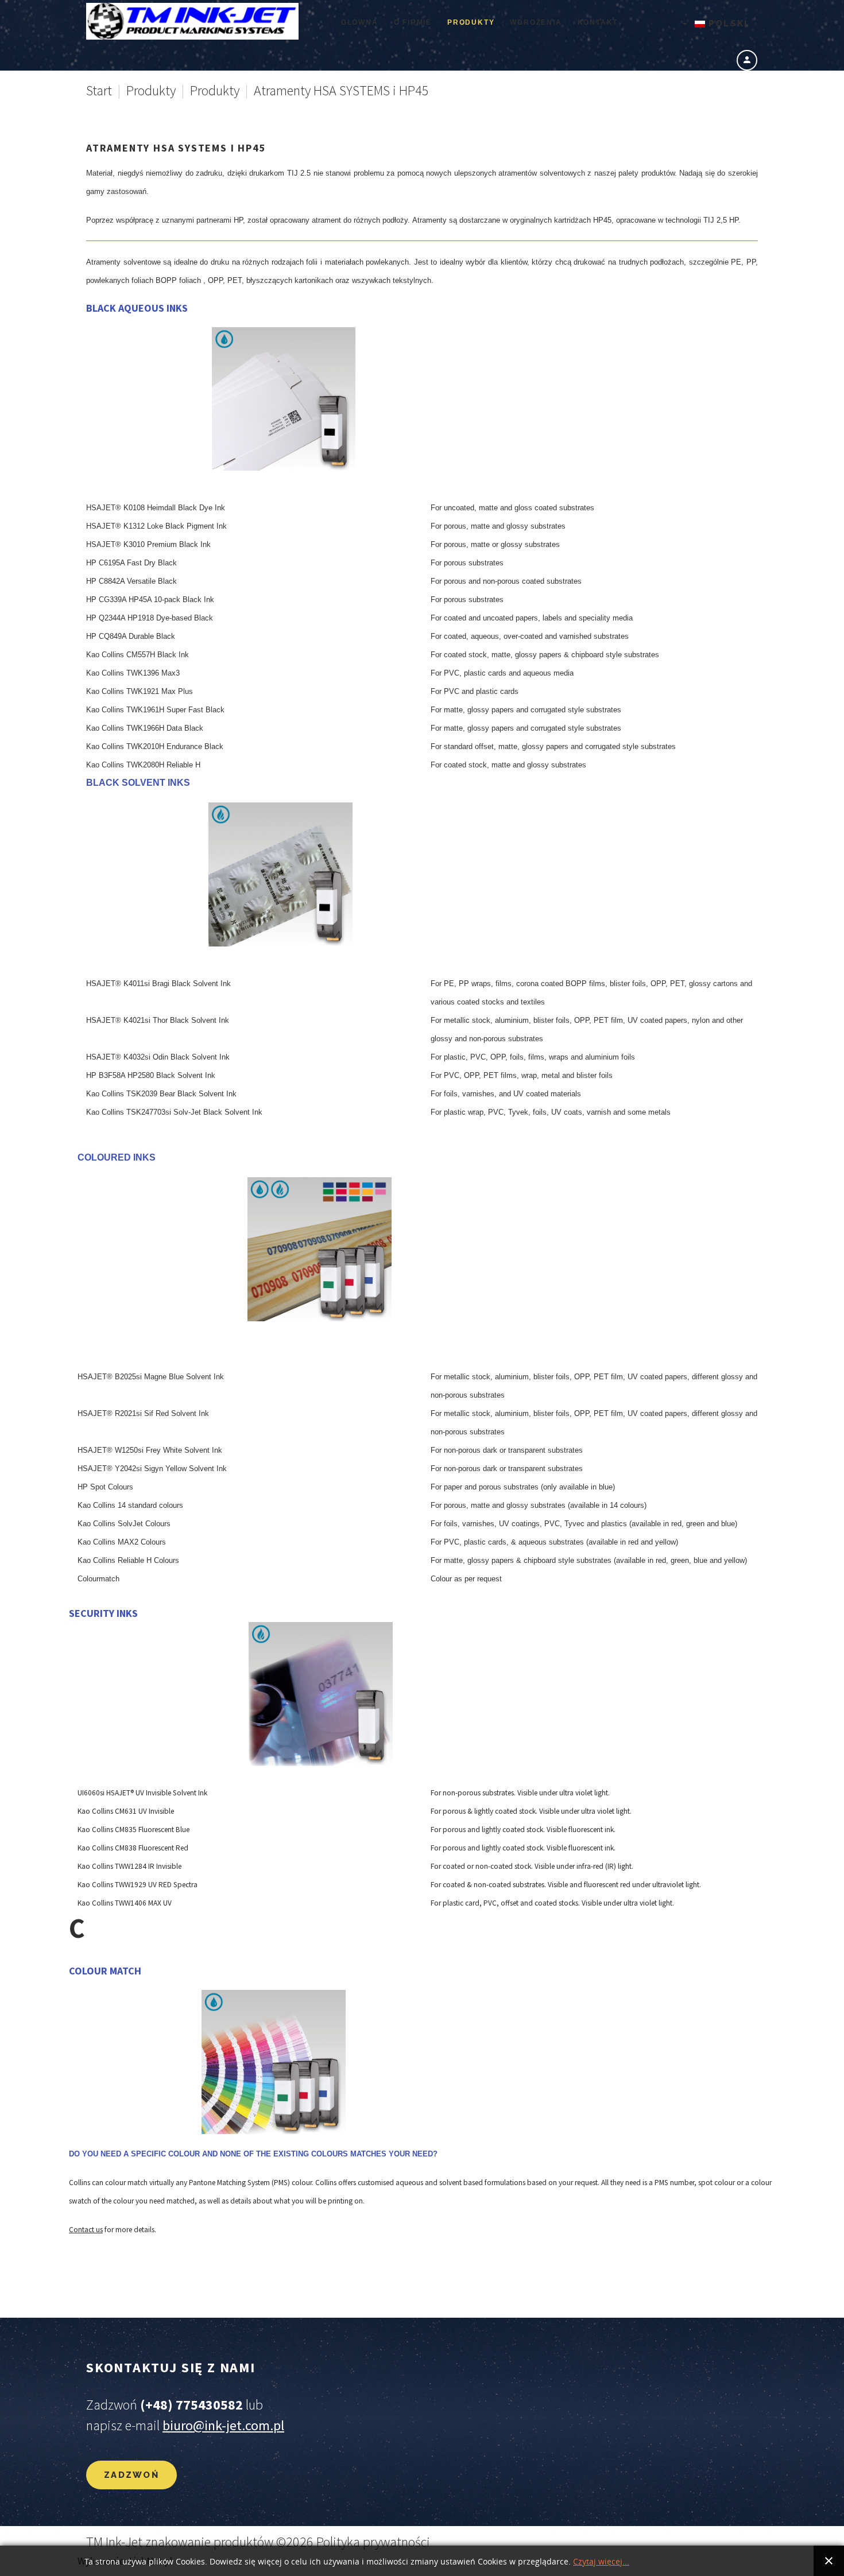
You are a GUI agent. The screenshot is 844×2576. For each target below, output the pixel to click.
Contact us (86, 2230)
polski (727, 24)
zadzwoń (131, 2475)
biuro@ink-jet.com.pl (223, 2425)
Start (99, 90)
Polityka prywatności (373, 2542)
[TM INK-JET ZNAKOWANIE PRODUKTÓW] (192, 21)
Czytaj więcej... (601, 2562)
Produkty (151, 90)
